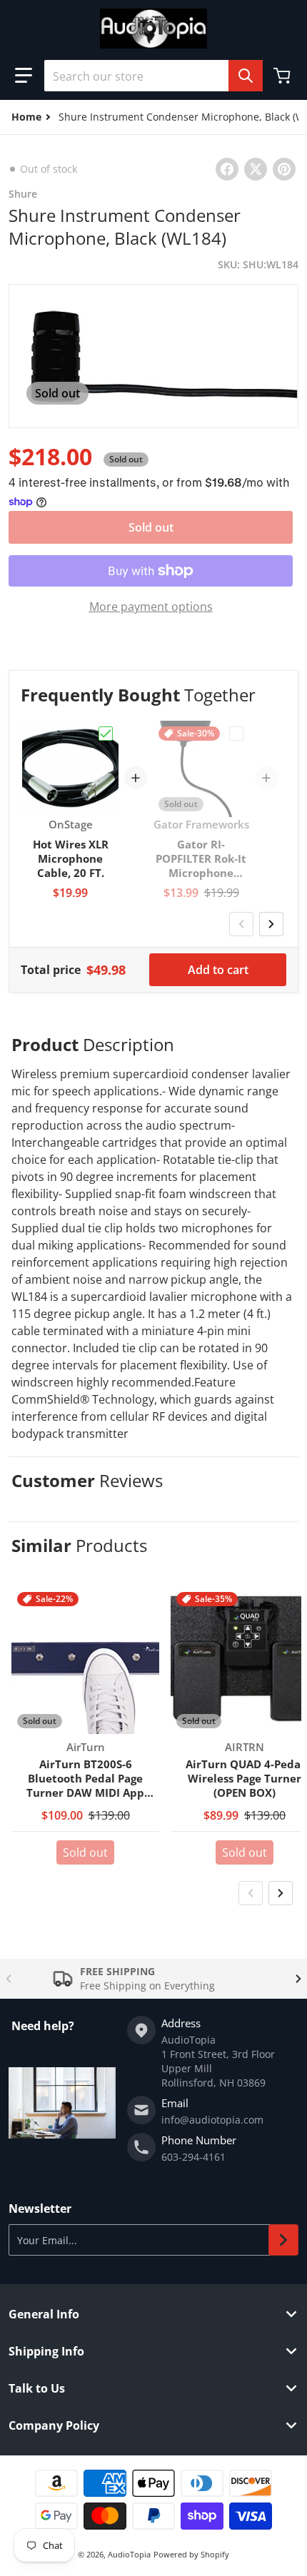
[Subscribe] (283, 2240)
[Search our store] (246, 76)
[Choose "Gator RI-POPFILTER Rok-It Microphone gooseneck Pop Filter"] (236, 734)
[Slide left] (241, 924)
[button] (24, 76)
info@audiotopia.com (212, 2120)
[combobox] (153, 76)
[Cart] (283, 76)
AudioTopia (129, 2554)
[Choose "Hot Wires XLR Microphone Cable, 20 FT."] (106, 734)
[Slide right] (271, 924)
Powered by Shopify (191, 2554)
